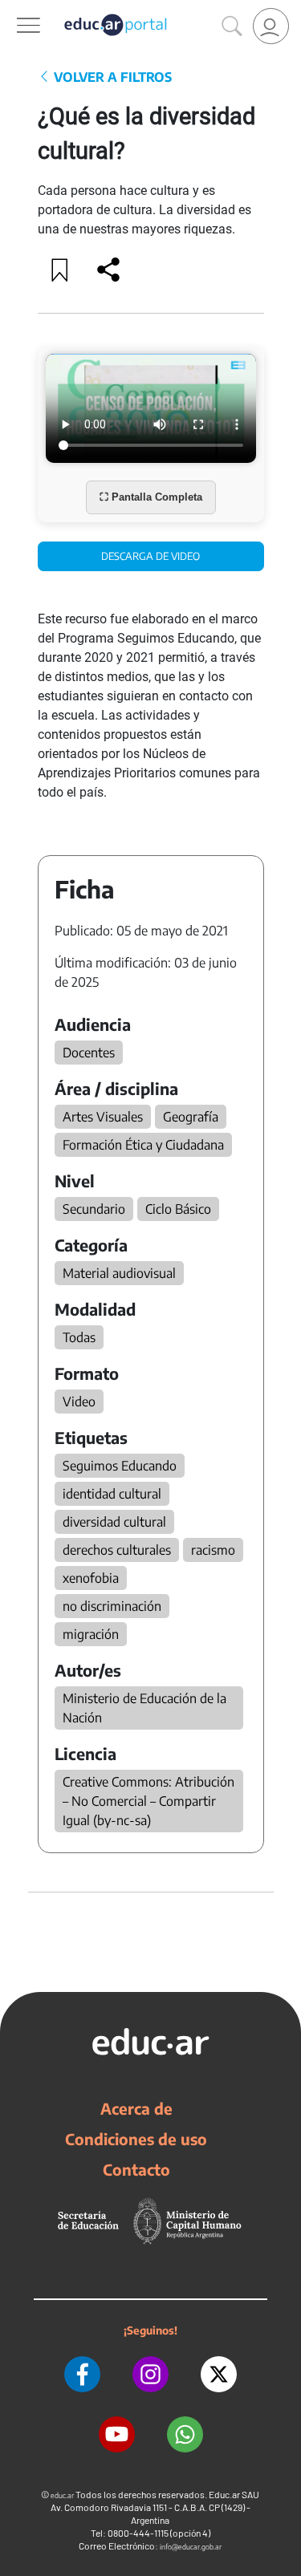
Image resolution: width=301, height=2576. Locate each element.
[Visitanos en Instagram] (150, 2374)
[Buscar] (232, 26)
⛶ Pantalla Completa (151, 497)
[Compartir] (108, 270)
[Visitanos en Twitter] (219, 2374)
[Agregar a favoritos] (60, 270)
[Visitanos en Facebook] (82, 2374)
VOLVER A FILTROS (111, 77)
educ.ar (62, 2495)
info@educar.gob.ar (191, 2547)
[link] (271, 26)
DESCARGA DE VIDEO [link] (150, 556)
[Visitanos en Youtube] (117, 2434)
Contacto (136, 2169)
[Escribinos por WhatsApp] (185, 2434)
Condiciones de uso (136, 2139)
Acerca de (136, 2108)
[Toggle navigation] (14, 9)
